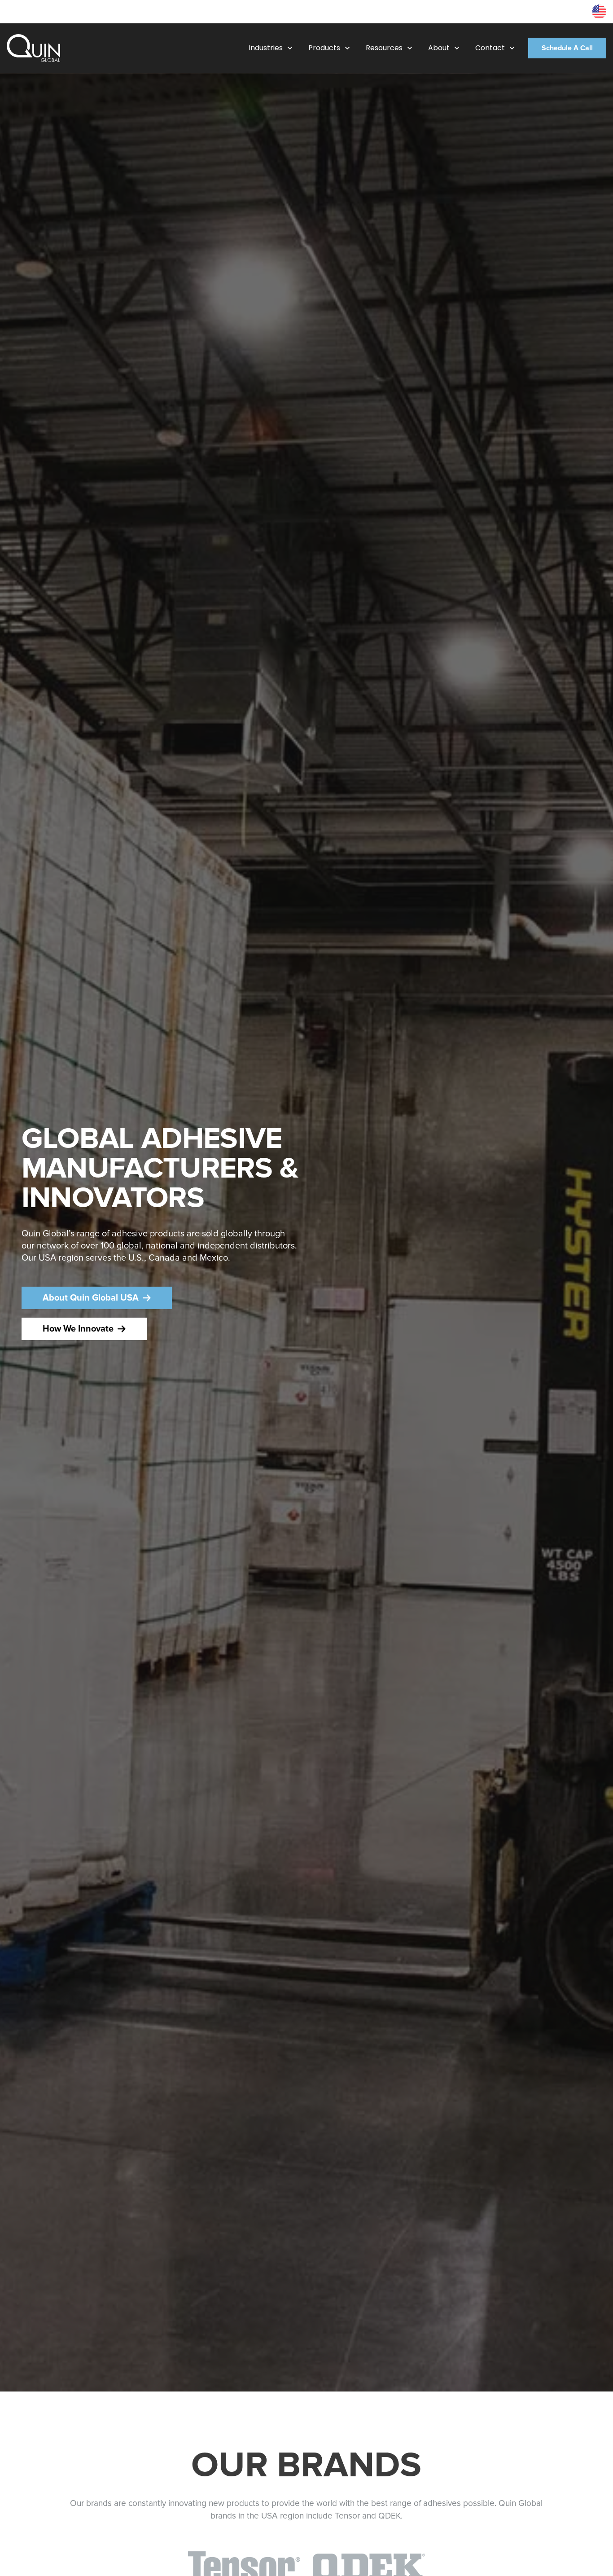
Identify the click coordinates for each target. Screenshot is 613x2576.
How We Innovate (78, 1329)
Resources (569, 11)
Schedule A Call (567, 48)
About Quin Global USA (91, 1298)
